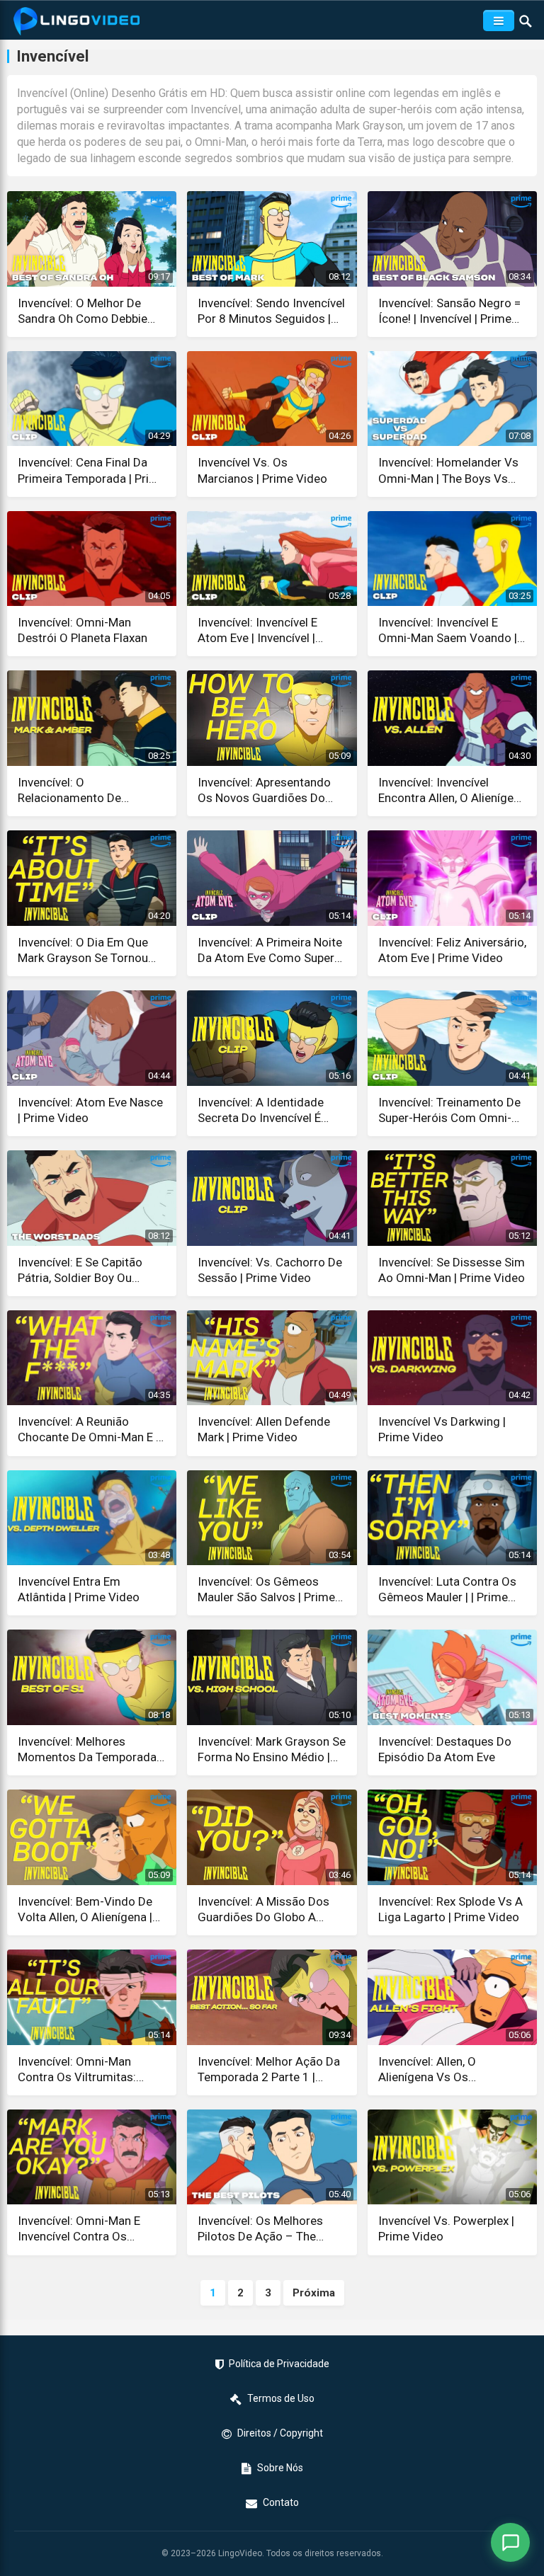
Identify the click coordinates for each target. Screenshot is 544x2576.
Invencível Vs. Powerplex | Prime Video (446, 2228)
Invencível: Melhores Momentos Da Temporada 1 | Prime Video (87, 1750)
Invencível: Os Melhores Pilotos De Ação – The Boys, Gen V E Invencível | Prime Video (264, 2229)
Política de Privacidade (279, 2364)
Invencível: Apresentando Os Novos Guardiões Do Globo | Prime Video (264, 790)
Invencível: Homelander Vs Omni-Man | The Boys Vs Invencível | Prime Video (448, 470)
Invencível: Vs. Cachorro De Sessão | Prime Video (270, 1270)
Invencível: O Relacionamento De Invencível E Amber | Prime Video (87, 790)
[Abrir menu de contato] (510, 2542)
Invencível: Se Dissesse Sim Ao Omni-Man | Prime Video (452, 1270)
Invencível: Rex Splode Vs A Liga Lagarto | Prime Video (450, 1909)
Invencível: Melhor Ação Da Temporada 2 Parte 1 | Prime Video (269, 2070)
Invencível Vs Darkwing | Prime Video (442, 1429)
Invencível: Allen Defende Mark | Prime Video (264, 1429)
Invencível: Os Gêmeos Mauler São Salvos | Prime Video (266, 1590)
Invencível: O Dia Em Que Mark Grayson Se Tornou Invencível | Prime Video (83, 950)
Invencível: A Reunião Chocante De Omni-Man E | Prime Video (88, 1430)
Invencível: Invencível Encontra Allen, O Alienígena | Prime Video (452, 790)
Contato (281, 2502)
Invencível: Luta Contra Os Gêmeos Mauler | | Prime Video (447, 1590)
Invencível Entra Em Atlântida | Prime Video (79, 1589)
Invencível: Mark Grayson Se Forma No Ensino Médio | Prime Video (272, 1750)
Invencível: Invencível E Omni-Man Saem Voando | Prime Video (448, 630)
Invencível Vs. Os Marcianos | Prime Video (262, 470)
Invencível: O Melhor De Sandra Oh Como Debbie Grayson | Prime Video (83, 311)
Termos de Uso (281, 2398)
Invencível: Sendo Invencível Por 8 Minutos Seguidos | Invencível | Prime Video (271, 311)
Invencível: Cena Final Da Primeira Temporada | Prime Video (92, 470)
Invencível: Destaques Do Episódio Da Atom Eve (445, 1749)
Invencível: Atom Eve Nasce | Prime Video (90, 1110)
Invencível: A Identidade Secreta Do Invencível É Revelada (261, 1110)
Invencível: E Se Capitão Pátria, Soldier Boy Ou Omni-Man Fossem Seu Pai (89, 1270)
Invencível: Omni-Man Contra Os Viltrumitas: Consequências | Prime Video (79, 2070)
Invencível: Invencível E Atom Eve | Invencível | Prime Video (257, 630)
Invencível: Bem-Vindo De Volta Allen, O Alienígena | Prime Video (85, 1910)
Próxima (314, 2293)
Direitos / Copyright (280, 2433)
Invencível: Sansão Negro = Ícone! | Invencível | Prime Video (449, 311)
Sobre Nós (280, 2468)
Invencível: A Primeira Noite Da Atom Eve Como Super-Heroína (270, 950)
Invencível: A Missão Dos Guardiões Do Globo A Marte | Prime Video (263, 1910)
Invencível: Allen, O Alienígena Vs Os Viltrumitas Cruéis (427, 2070)
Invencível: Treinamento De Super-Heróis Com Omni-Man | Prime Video (449, 1110)
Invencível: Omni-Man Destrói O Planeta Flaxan (83, 630)
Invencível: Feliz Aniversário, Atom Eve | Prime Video (452, 950)
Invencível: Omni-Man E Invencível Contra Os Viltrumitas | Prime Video (84, 2229)
